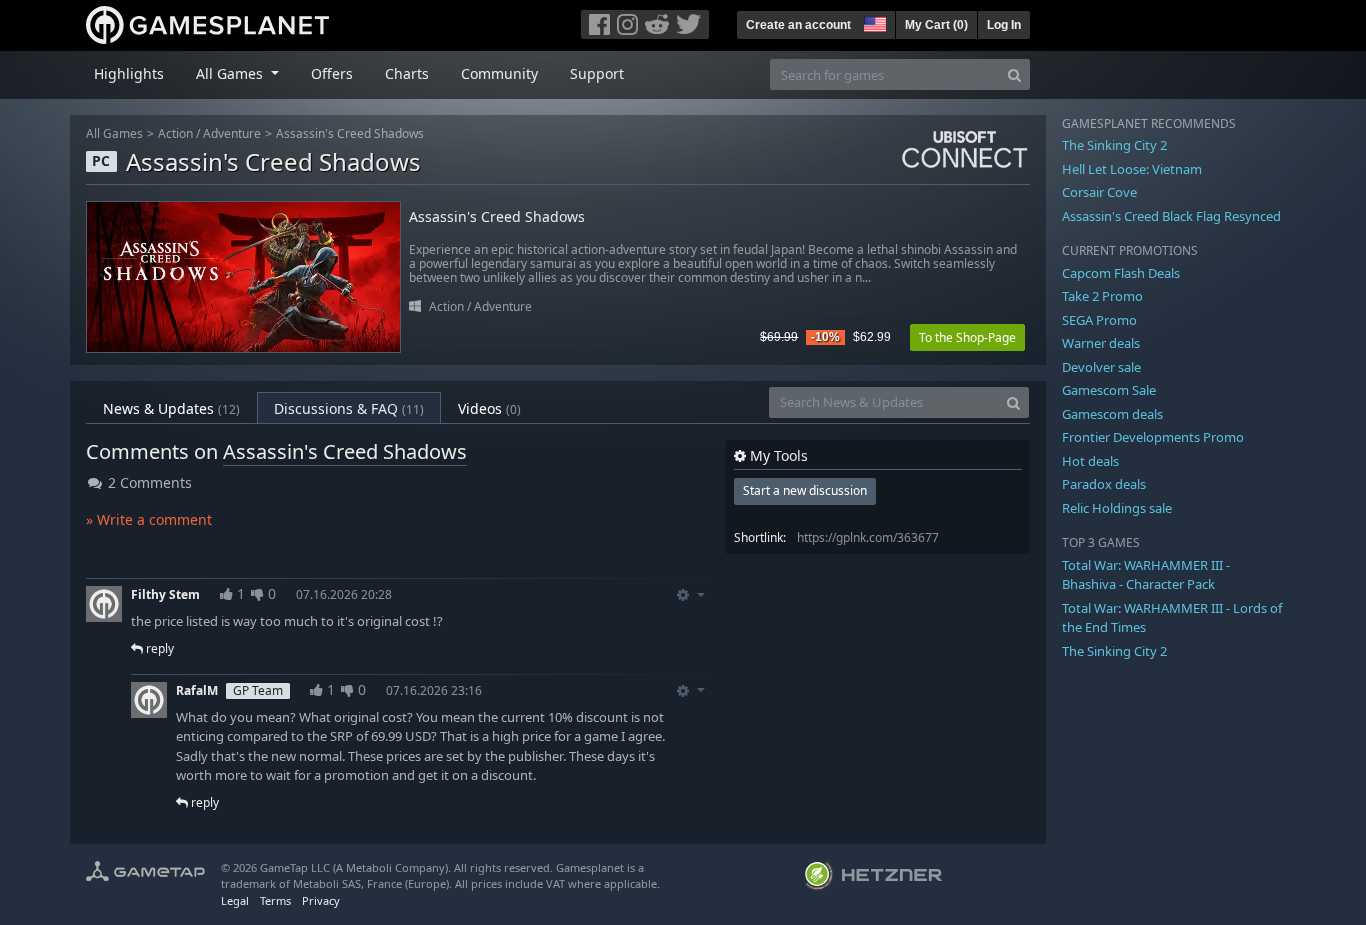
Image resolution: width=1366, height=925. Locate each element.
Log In (1004, 25)
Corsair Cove (1099, 192)
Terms (275, 900)
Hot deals (1090, 461)
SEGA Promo (1099, 320)
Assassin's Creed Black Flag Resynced (1171, 216)
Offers (332, 73)
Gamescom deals (1112, 414)
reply (158, 648)
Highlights (129, 73)
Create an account (798, 25)
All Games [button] (231, 73)
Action (175, 133)
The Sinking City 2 (1114, 145)
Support (597, 73)
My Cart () (936, 25)
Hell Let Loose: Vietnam (1132, 169)
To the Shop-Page (967, 337)
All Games (114, 133)
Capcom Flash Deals (1121, 273)
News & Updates (171, 408)
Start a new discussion (805, 490)
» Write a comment (149, 519)
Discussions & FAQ (349, 408)
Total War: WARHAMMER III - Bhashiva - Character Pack (1146, 575)
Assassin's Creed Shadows (350, 133)
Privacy (321, 900)
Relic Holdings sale (1117, 508)
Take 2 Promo (1102, 296)
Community (499, 73)
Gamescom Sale (1109, 390)
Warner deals (1101, 343)
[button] (873, 22)
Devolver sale (1101, 367)
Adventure (232, 133)
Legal (235, 900)
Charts (407, 73)
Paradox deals (1104, 484)
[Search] (1014, 74)
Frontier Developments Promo (1153, 437)
